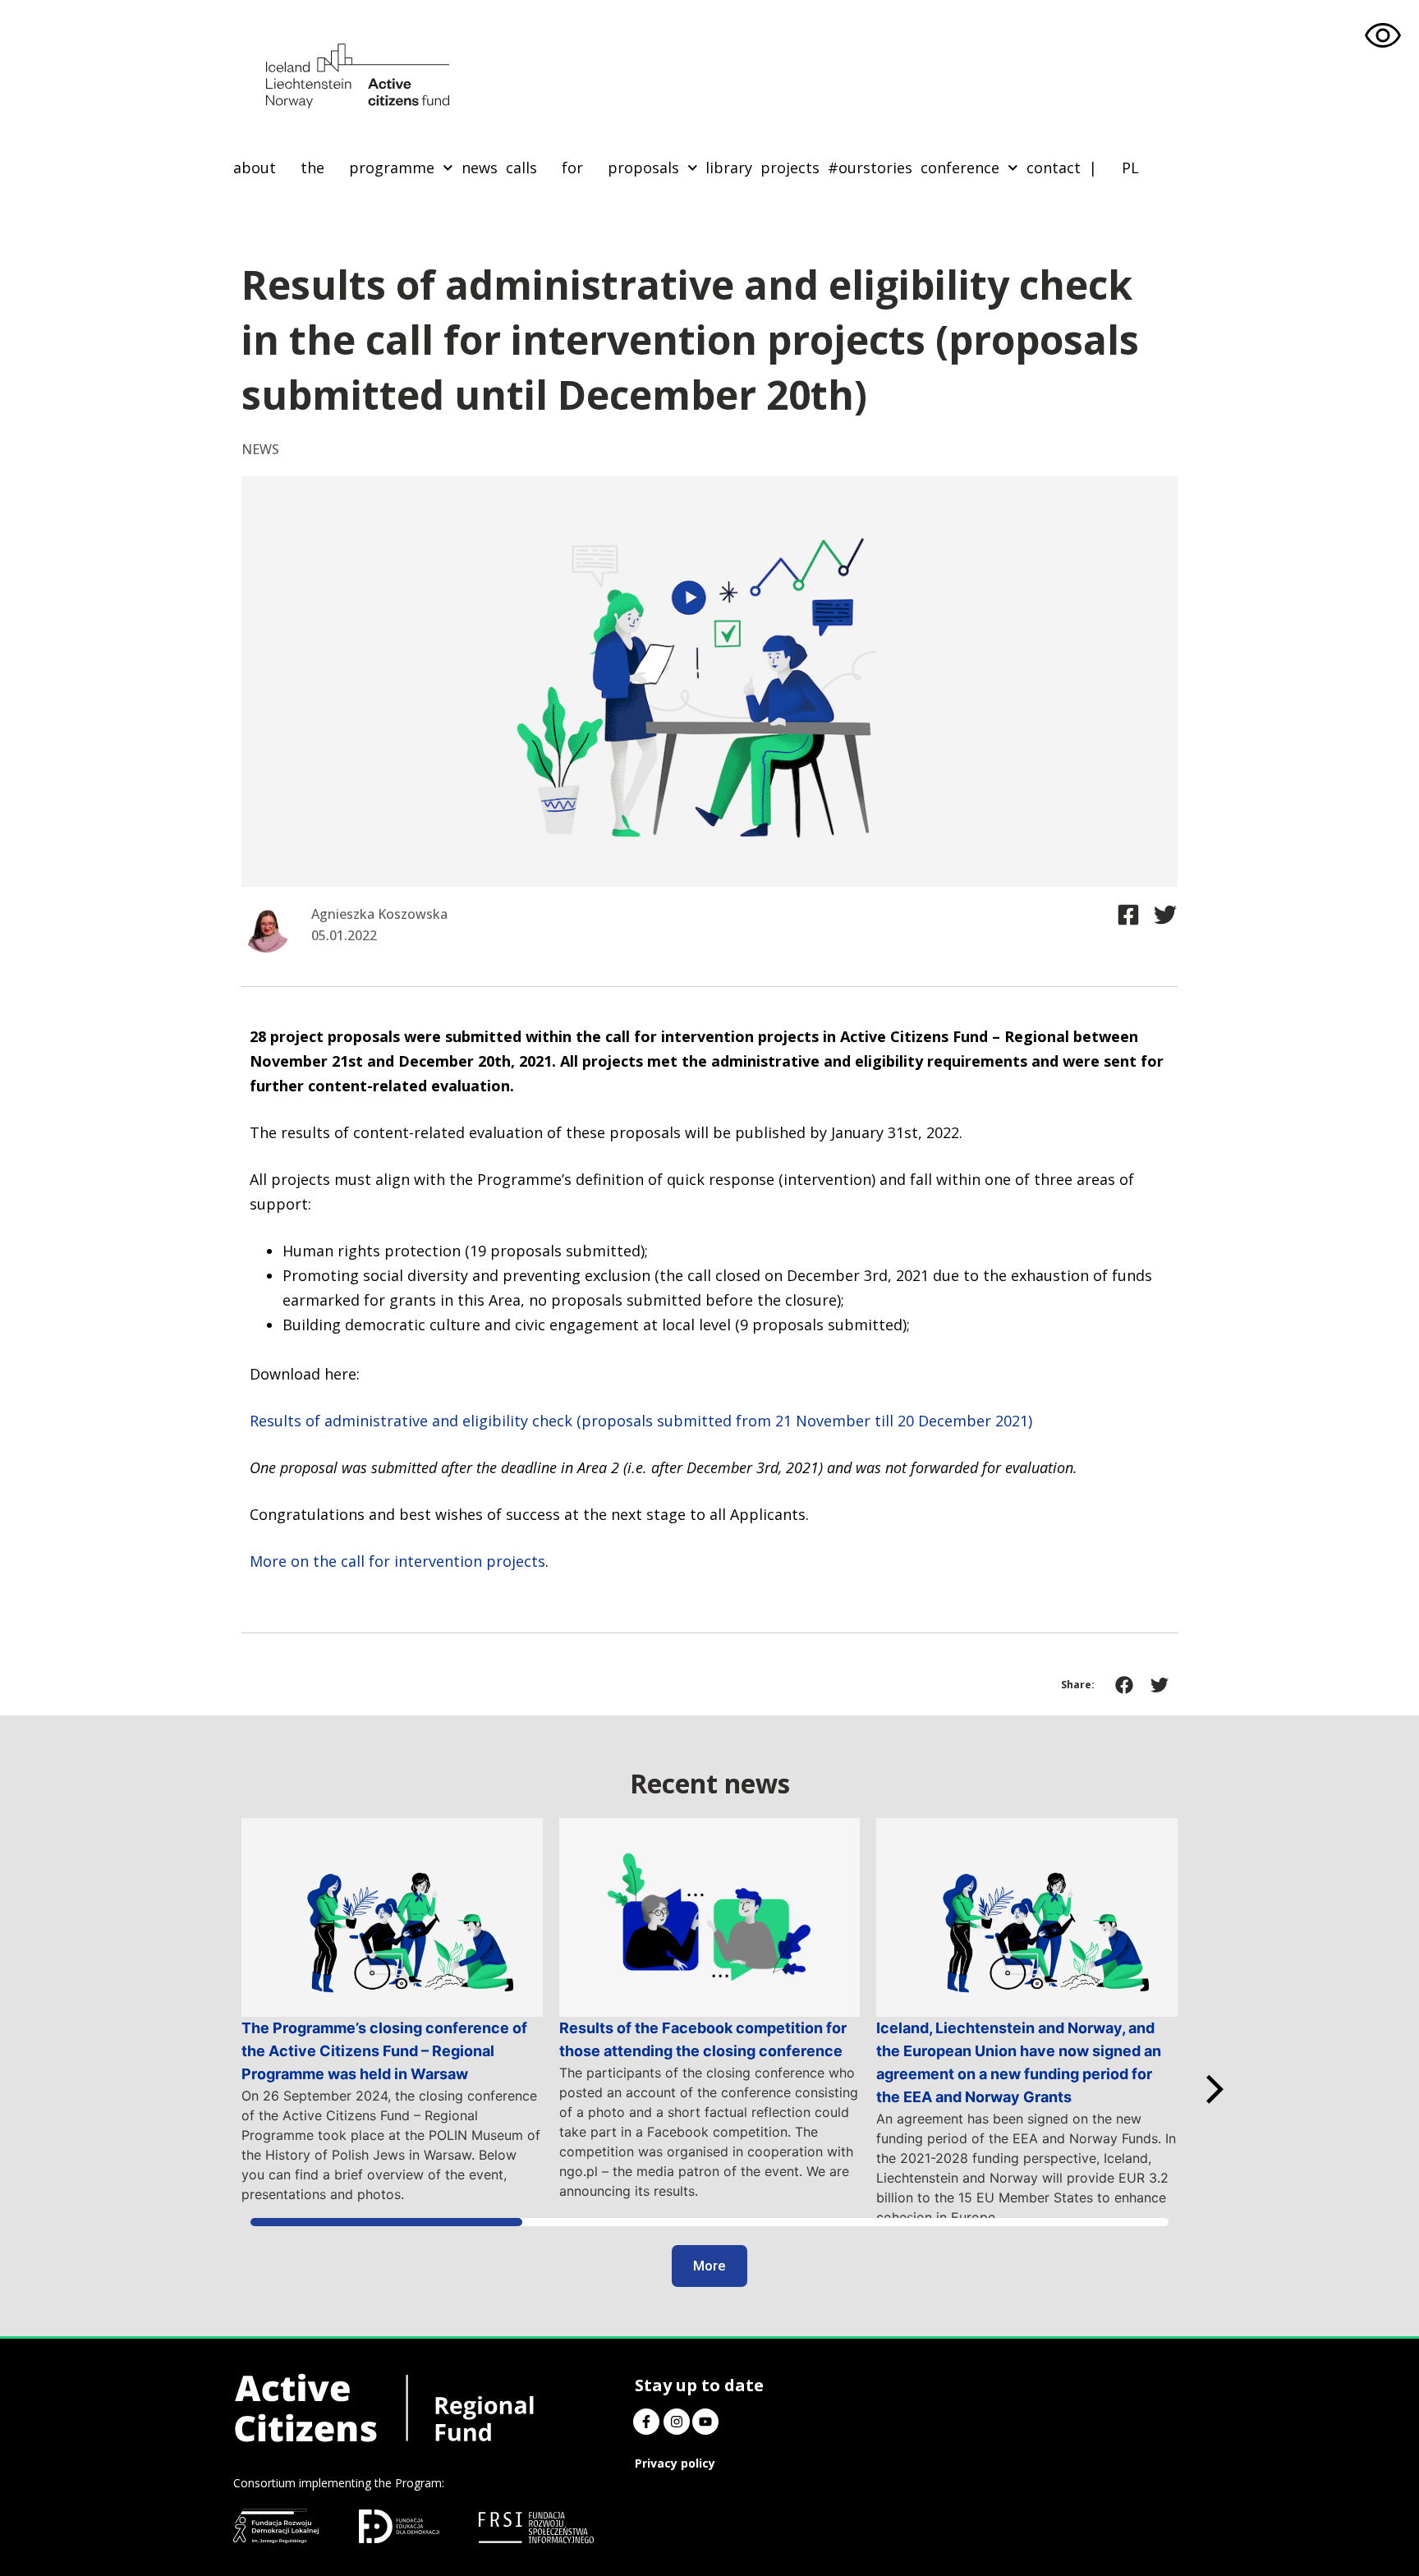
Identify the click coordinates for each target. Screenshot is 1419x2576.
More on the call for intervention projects (397, 1561)
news (480, 168)
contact (1054, 168)
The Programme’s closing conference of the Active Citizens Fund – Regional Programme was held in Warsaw (384, 2051)
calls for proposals (592, 168)
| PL (1114, 168)
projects (790, 168)
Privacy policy (675, 2463)
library (729, 168)
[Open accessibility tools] (1383, 36)
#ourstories (870, 168)
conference (960, 168)
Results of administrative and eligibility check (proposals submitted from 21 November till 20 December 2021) (641, 1421)
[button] (1125, 1685)
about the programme (334, 168)
